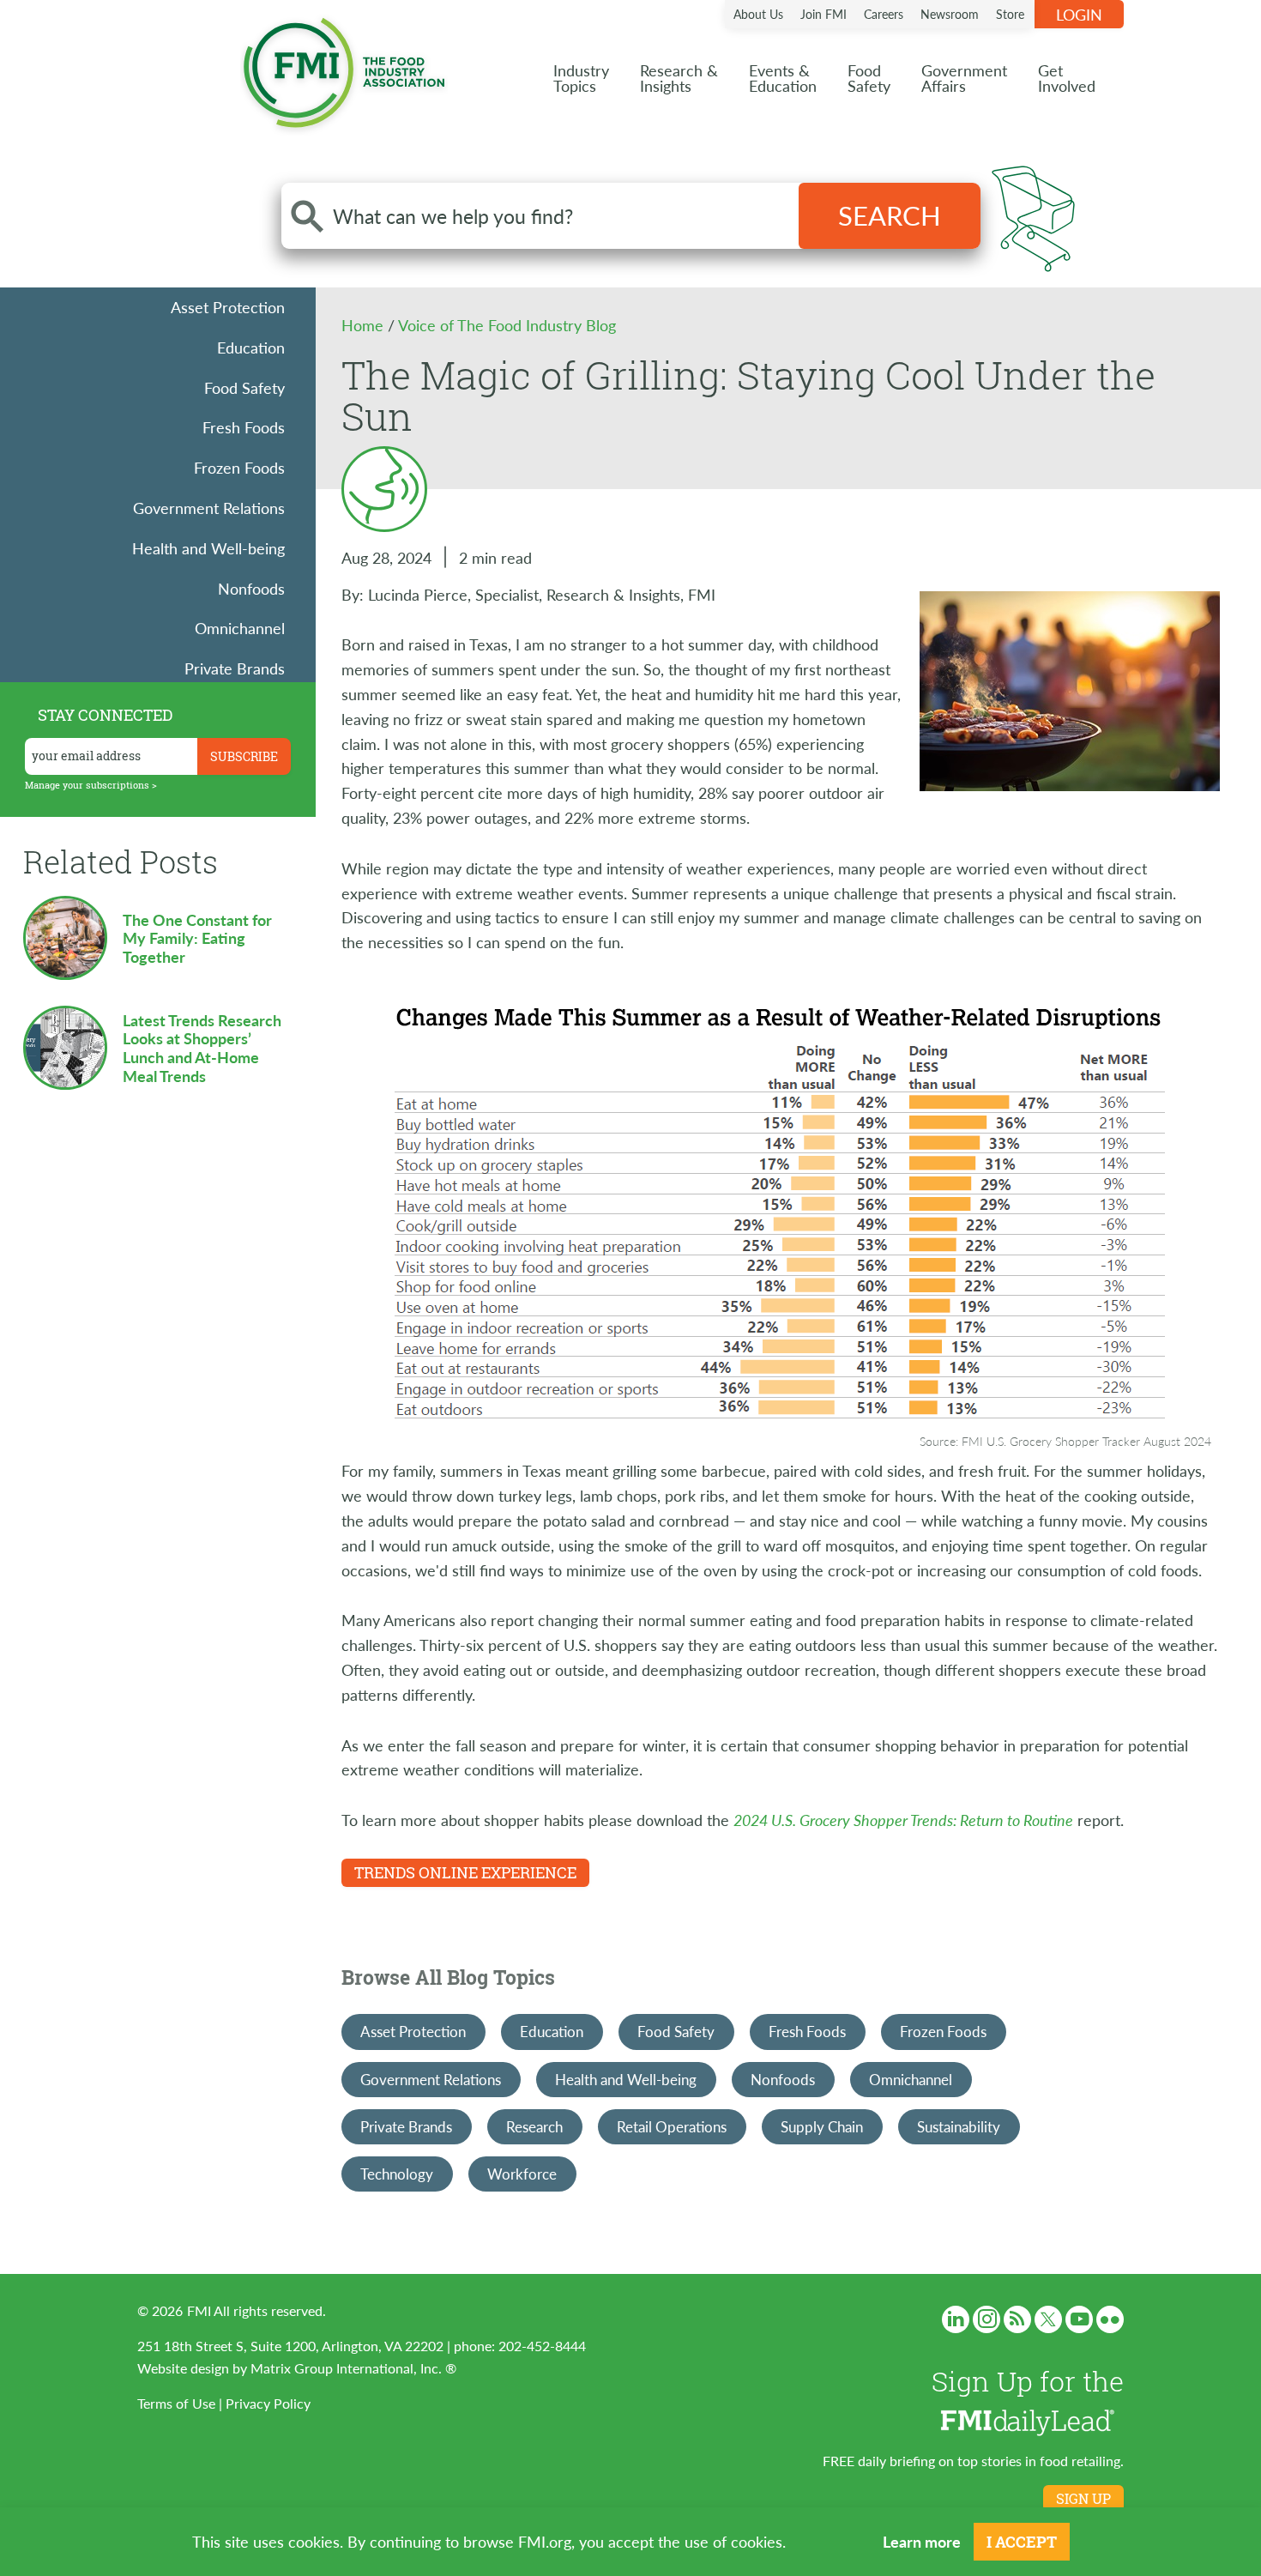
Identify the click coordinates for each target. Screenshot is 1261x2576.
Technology (397, 2174)
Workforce (522, 2174)
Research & (679, 78)
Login (1079, 14)
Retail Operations (672, 2126)
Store (1010, 14)
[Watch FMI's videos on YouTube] (1079, 2319)
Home (365, 325)
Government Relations (209, 508)
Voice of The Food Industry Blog (507, 325)
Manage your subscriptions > (91, 785)
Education (251, 347)
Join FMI (824, 14)
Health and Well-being (208, 548)
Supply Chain (822, 2126)
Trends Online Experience (465, 1872)
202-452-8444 (542, 2346)
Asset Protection (228, 307)
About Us (758, 14)
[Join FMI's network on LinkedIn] (956, 2319)
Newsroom (950, 14)
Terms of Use (176, 2403)
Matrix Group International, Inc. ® (353, 2368)
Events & (783, 78)
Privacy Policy (268, 2403)
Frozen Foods (239, 467)
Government (964, 78)
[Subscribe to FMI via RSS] (1017, 2319)
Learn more (922, 2541)
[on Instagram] (986, 2319)
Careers (884, 14)
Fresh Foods (244, 427)
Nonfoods (251, 588)
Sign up (1083, 2499)
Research (534, 2126)
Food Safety (244, 387)
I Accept (1022, 2542)
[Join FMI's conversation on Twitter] (1048, 2319)
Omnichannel (240, 628)
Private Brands (235, 668)
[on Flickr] (1110, 2319)
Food (869, 78)
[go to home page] (344, 69)
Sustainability (959, 2126)
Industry (581, 78)
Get (1067, 78)
